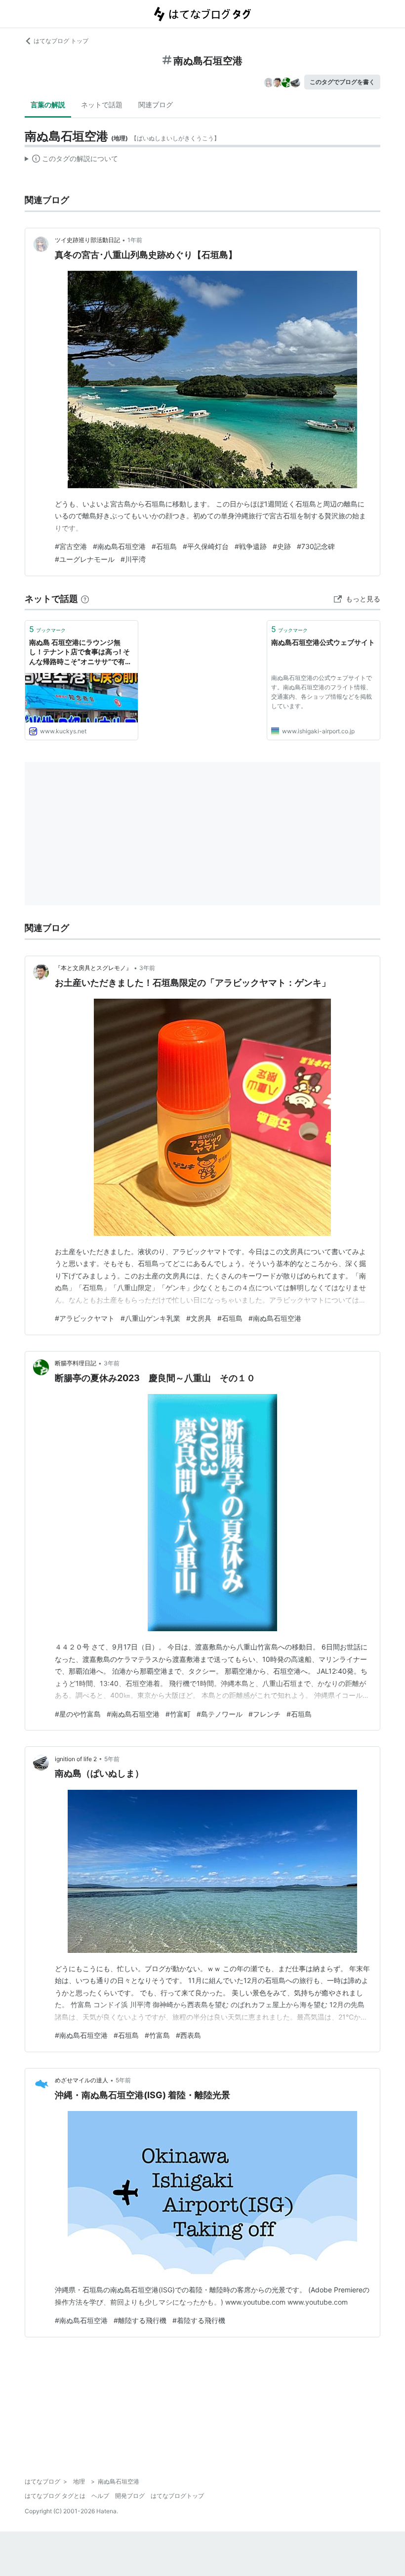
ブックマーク (47, 629)
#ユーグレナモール (85, 559)
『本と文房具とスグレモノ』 (93, 968)
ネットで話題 (102, 105)
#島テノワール (220, 1714)
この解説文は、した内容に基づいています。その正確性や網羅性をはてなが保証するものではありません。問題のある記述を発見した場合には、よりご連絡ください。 (71, 161)
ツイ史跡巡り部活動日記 (87, 240)
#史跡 (282, 546)
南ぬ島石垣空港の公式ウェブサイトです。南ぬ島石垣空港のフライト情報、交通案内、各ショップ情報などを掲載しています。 (322, 692)
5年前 (112, 1759)
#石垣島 (164, 546)
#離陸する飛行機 (140, 2320)
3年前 (147, 968)
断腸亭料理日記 (76, 1363)
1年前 (135, 240)
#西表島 (188, 2035)
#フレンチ (264, 1714)
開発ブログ (130, 2496)
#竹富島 (157, 2035)
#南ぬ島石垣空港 (119, 546)
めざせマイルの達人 (81, 2080)
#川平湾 (133, 559)
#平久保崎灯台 (206, 546)
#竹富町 (178, 1714)
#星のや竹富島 (78, 1714)
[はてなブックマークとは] (85, 599)
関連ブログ (156, 105)
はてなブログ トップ (61, 41)
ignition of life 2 (76, 1759)
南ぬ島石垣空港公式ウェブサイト (323, 642)
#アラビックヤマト (85, 1318)
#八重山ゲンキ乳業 (150, 1318)
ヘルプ (100, 2496)
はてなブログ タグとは (55, 2496)
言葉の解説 (48, 105)
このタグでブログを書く (342, 82)
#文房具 (199, 1318)
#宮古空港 (71, 546)
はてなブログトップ (177, 2496)
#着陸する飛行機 (199, 2320)
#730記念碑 (316, 546)
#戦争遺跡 (251, 546)
